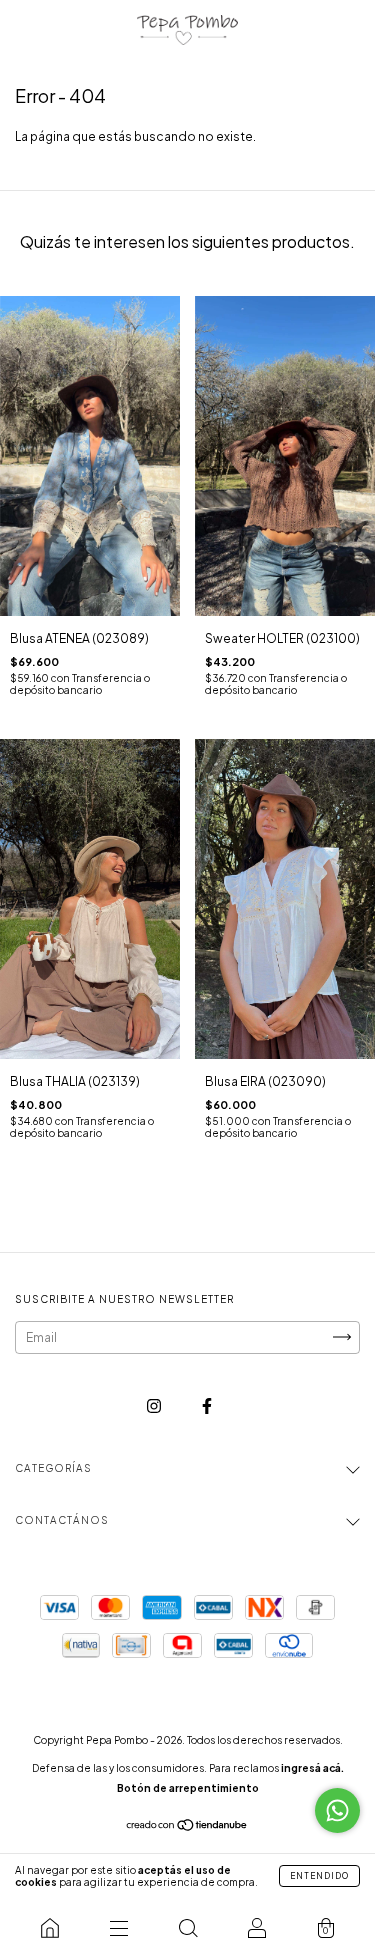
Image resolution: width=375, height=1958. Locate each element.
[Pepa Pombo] (49, 1928)
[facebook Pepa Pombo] (207, 1405)
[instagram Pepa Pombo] (155, 1405)
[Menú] (118, 1928)
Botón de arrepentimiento (188, 1788)
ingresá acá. (312, 1768)
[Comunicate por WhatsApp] (337, 1810)
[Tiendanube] (187, 1827)
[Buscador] (187, 1928)
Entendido (319, 1876)
